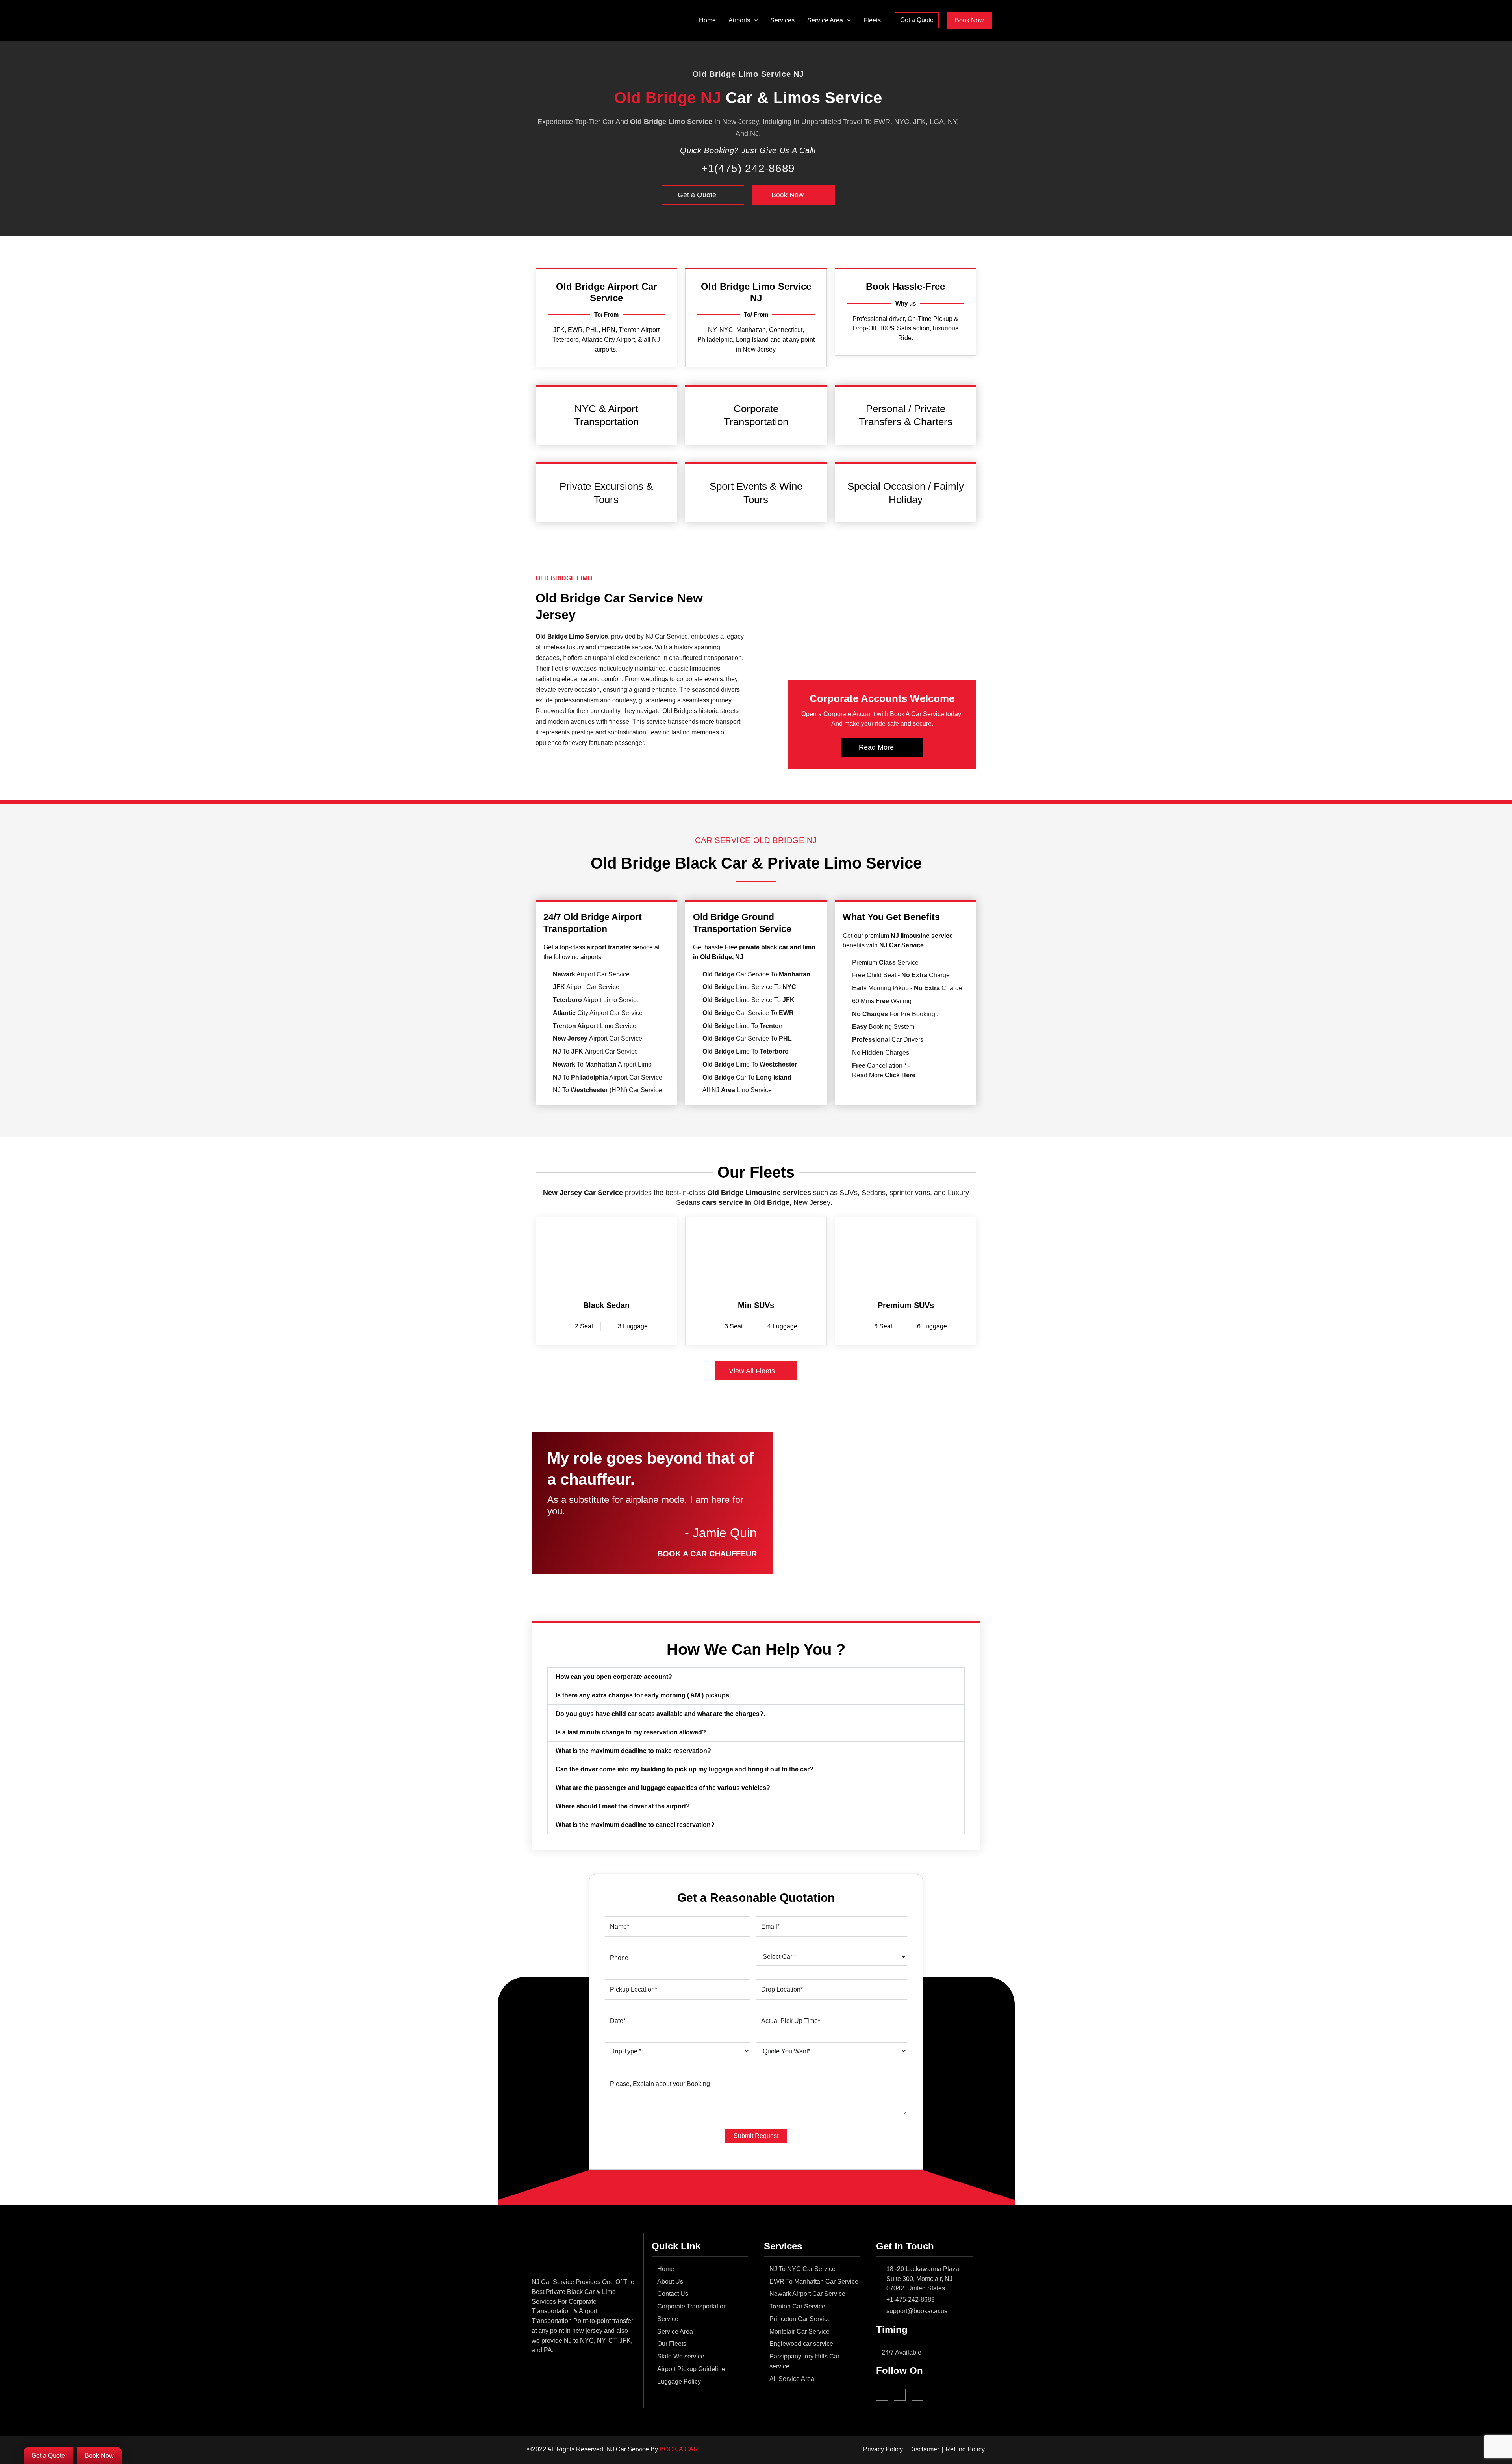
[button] (754, 20)
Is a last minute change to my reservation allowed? (631, 1732)
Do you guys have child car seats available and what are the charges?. (660, 1714)
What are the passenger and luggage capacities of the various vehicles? (663, 1788)
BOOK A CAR (679, 2449)
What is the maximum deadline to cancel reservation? (635, 1825)
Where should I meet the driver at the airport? (623, 1806)
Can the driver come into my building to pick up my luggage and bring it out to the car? (685, 1769)
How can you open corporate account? (614, 1677)
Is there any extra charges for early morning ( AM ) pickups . (644, 1695)
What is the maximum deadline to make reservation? (633, 1751)
